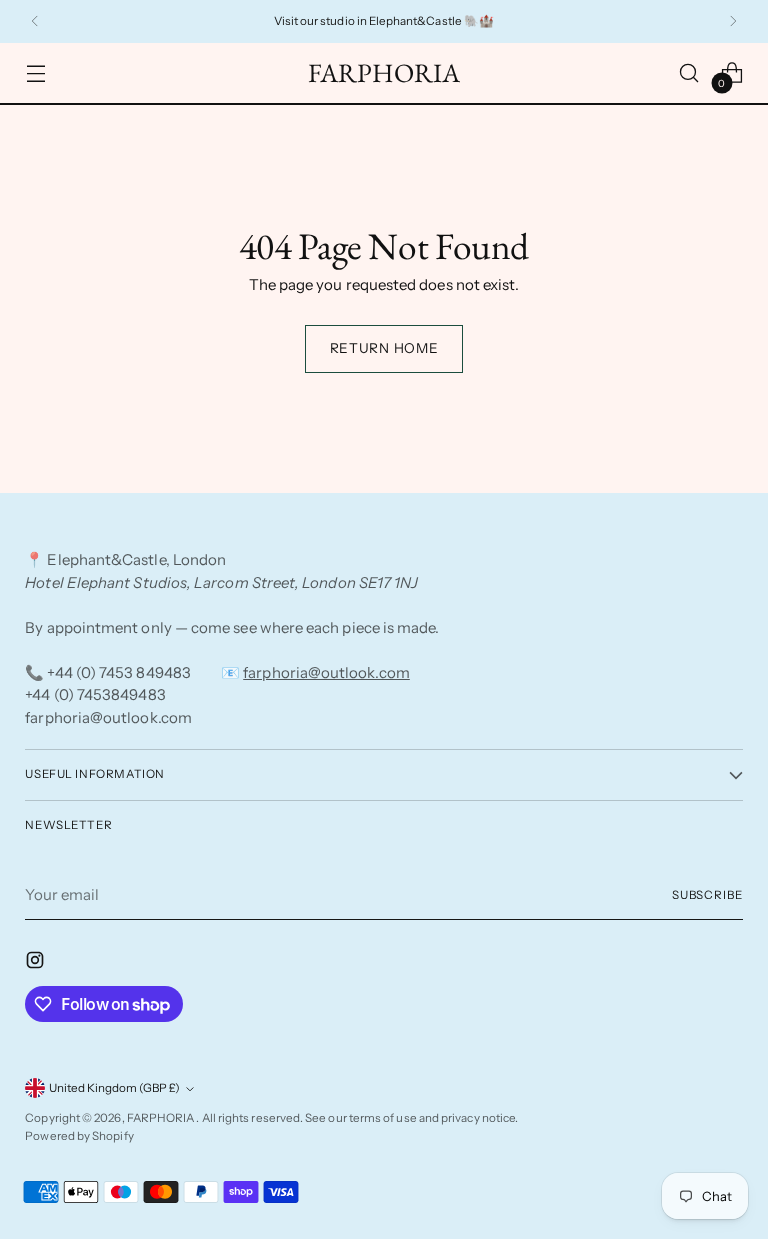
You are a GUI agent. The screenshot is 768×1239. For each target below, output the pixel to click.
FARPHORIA (162, 1118)
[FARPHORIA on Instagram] (37, 963)
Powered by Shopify (79, 1136)
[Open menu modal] (35, 72)
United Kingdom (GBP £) (114, 1088)
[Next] (733, 21)
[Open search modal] (689, 72)
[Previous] (35, 21)
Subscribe (707, 895)
